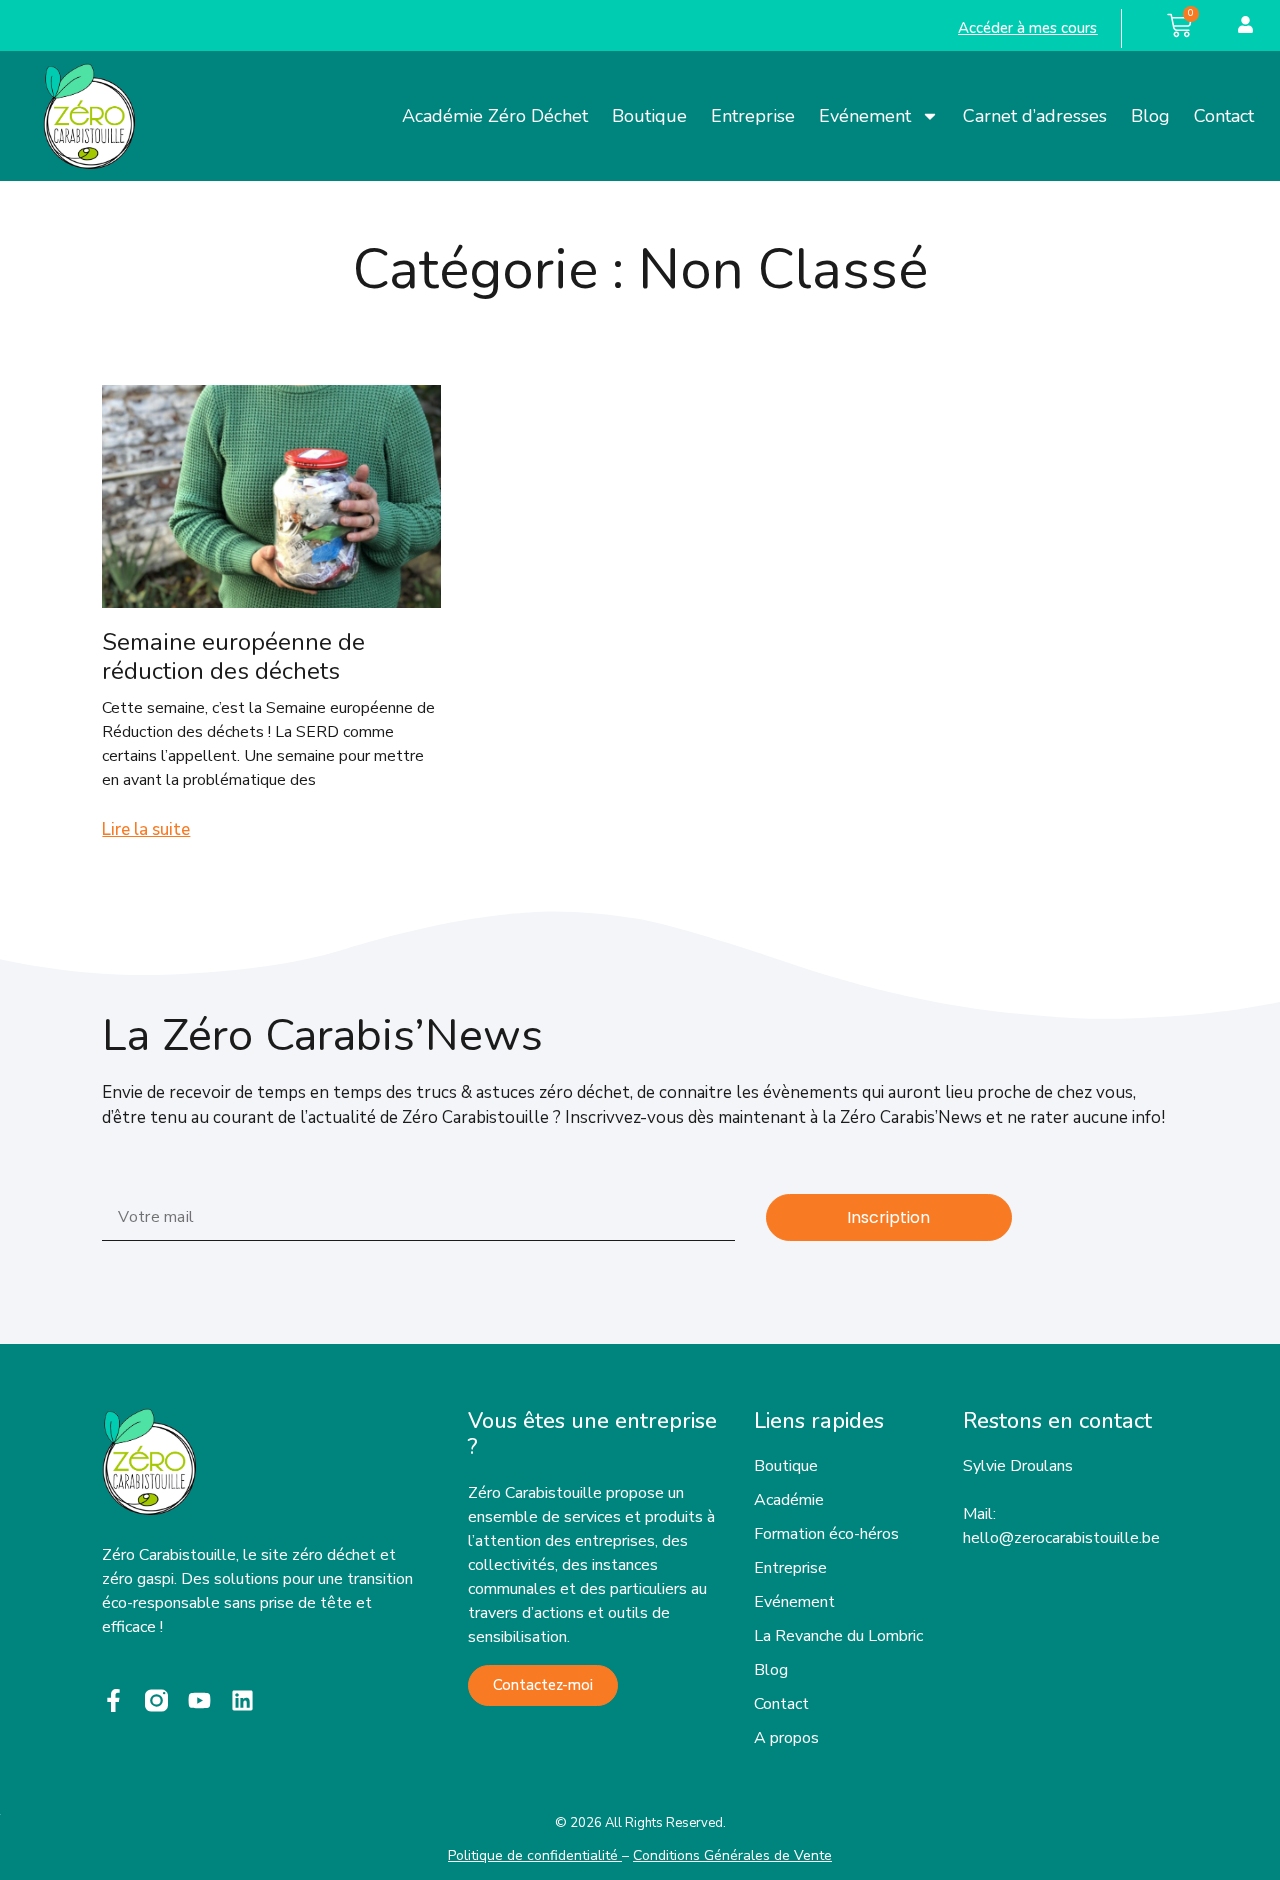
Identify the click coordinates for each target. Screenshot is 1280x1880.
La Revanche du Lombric (838, 1636)
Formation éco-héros (826, 1534)
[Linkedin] (242, 1700)
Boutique (649, 116)
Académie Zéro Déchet (495, 116)
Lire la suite (146, 829)
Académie (789, 1500)
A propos (786, 1738)
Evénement (865, 116)
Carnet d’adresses (1035, 116)
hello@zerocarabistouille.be (1061, 1538)
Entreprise (753, 116)
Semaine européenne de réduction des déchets (233, 656)
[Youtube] (199, 1700)
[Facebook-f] (113, 1700)
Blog (1150, 116)
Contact (1224, 116)
